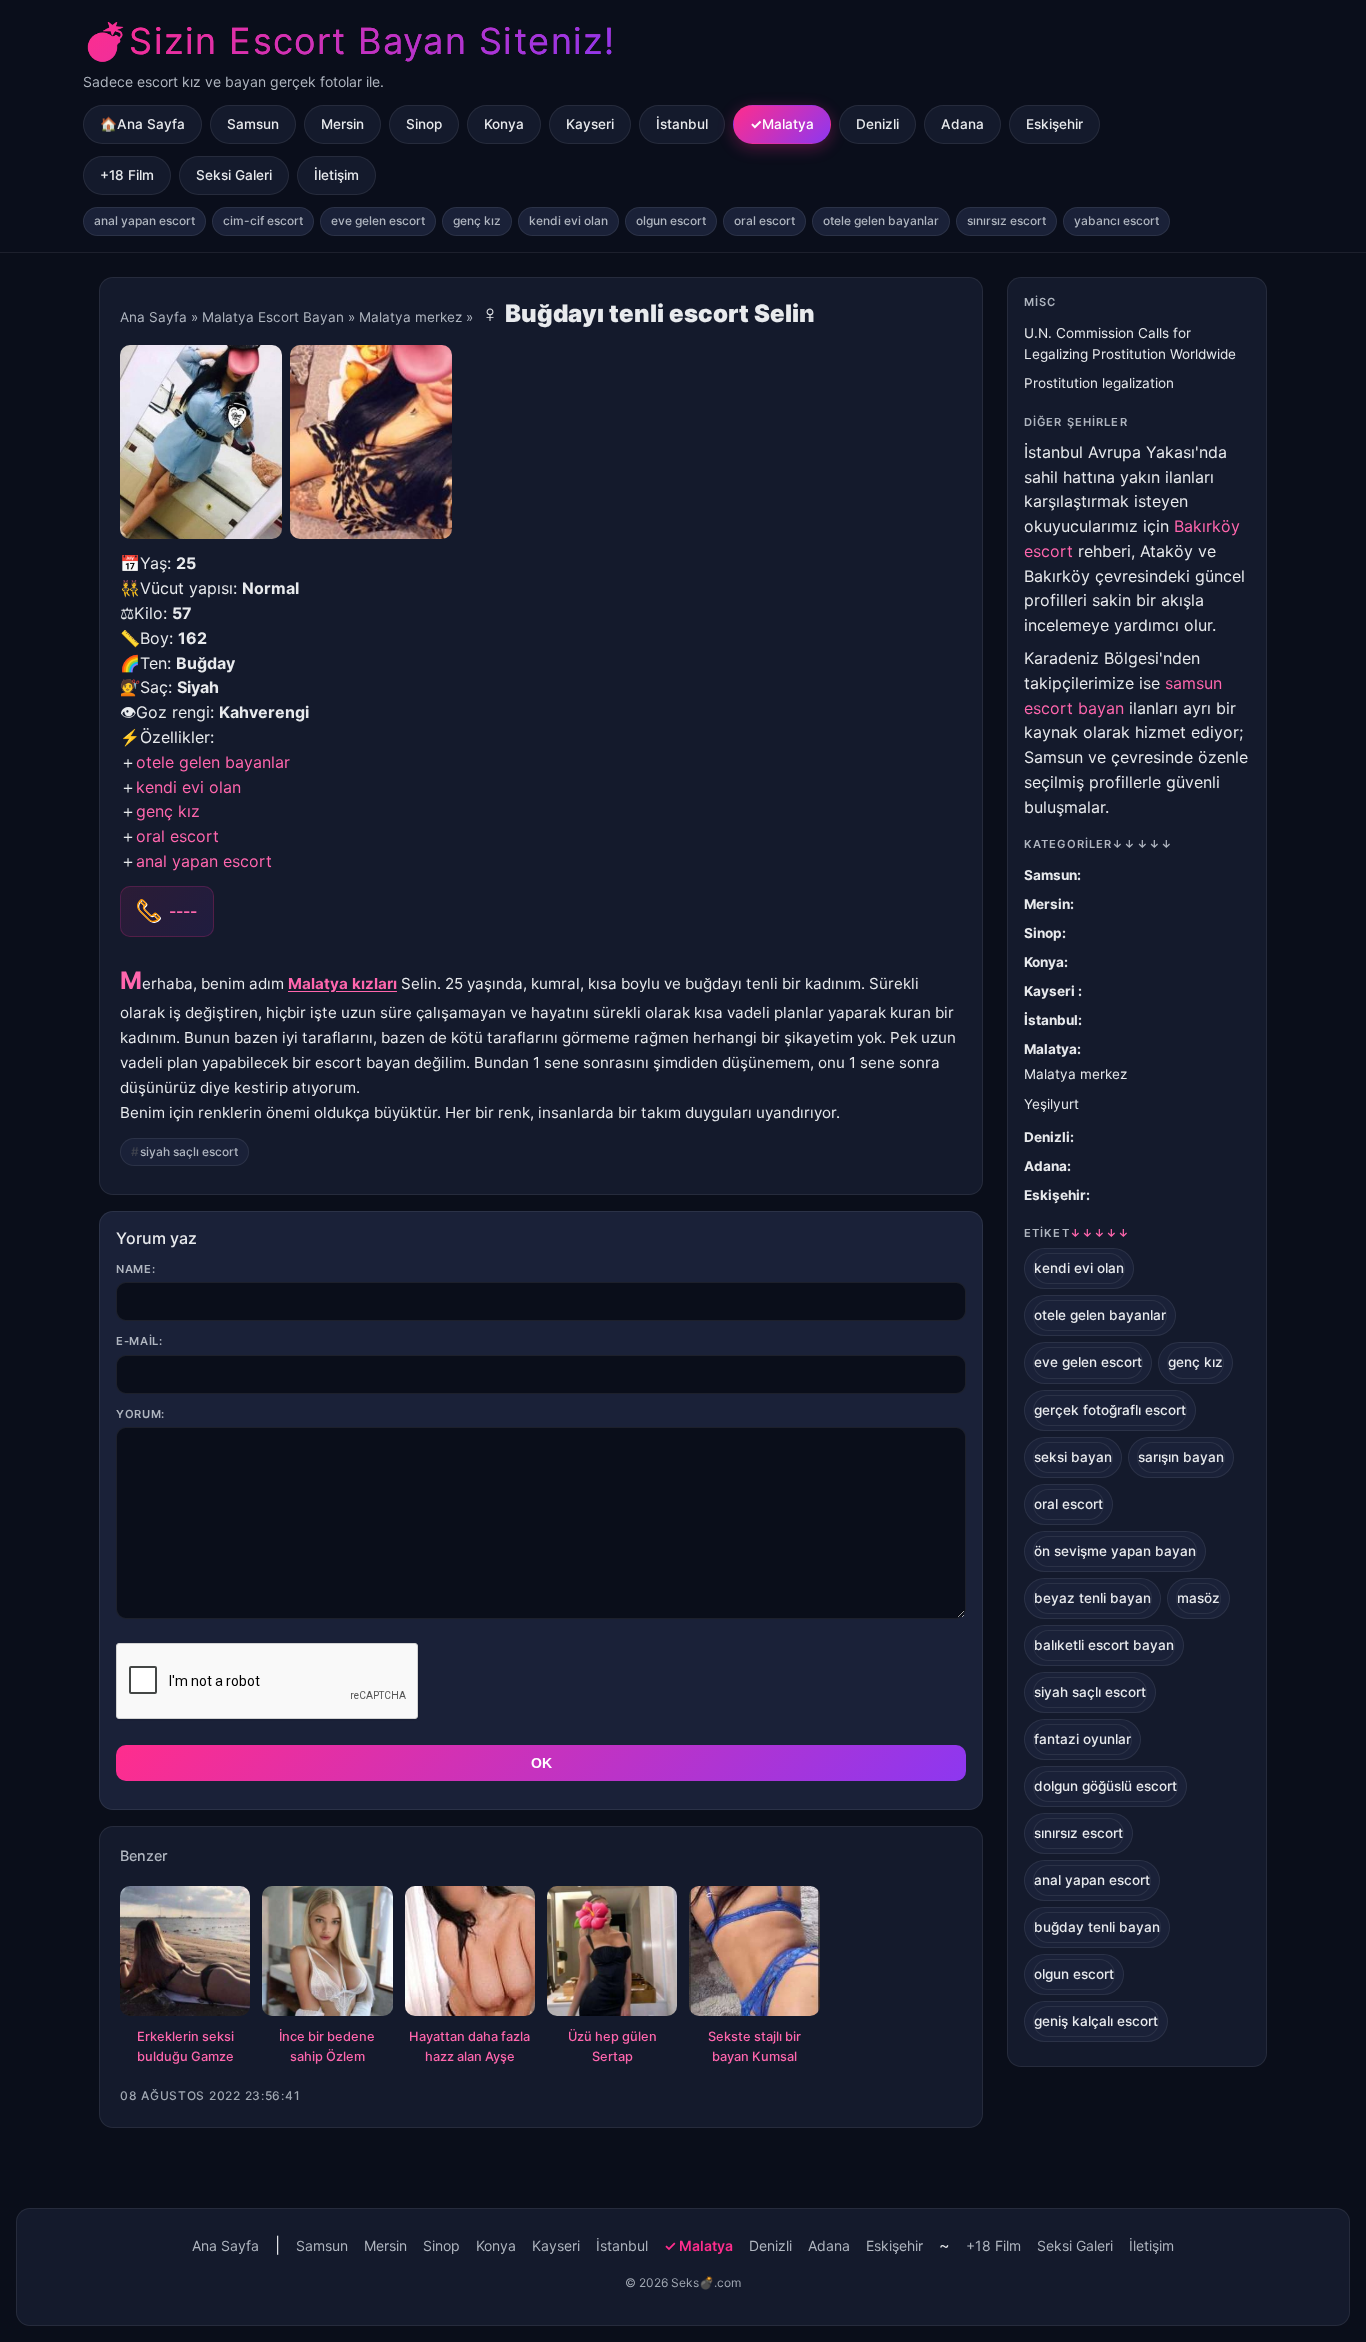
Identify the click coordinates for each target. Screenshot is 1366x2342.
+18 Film (127, 175)
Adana (962, 124)
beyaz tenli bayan (1092, 1598)
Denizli (877, 124)
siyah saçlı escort (189, 1151)
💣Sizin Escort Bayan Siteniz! (349, 41)
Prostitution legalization (1099, 383)
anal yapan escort (144, 220)
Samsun (253, 124)
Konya (504, 124)
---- (183, 911)
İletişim (336, 175)
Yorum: (140, 1414)
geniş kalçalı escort (1096, 2021)
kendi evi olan (568, 220)
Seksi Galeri (234, 175)
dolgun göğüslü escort (1105, 1786)
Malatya (788, 124)
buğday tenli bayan (1097, 1927)
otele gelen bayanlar (881, 220)
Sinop (424, 124)
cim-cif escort (263, 220)
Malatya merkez (410, 317)
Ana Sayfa (153, 317)
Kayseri (590, 124)
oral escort (764, 220)
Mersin (342, 124)
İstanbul (682, 124)
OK (541, 1763)
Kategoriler (1098, 844)
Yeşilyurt (1051, 1104)
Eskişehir (1054, 124)
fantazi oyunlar (1082, 1739)
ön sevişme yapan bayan (1115, 1551)
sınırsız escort (1006, 220)
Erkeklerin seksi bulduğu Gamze (185, 2046)
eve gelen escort (378, 220)
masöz (1198, 1598)
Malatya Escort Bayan (273, 317)
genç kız (477, 220)
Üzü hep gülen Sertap (612, 2046)
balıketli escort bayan (1104, 1645)
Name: (135, 1269)
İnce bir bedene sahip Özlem (327, 2046)
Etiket (1077, 1233)
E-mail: (139, 1341)
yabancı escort (1116, 220)
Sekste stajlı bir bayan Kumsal (754, 2046)
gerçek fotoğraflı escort (1110, 1410)
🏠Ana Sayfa (142, 124)
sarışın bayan (1181, 1457)
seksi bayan (1073, 1457)
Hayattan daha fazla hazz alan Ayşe (469, 2046)
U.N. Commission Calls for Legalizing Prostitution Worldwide (1130, 343)
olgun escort (671, 220)
